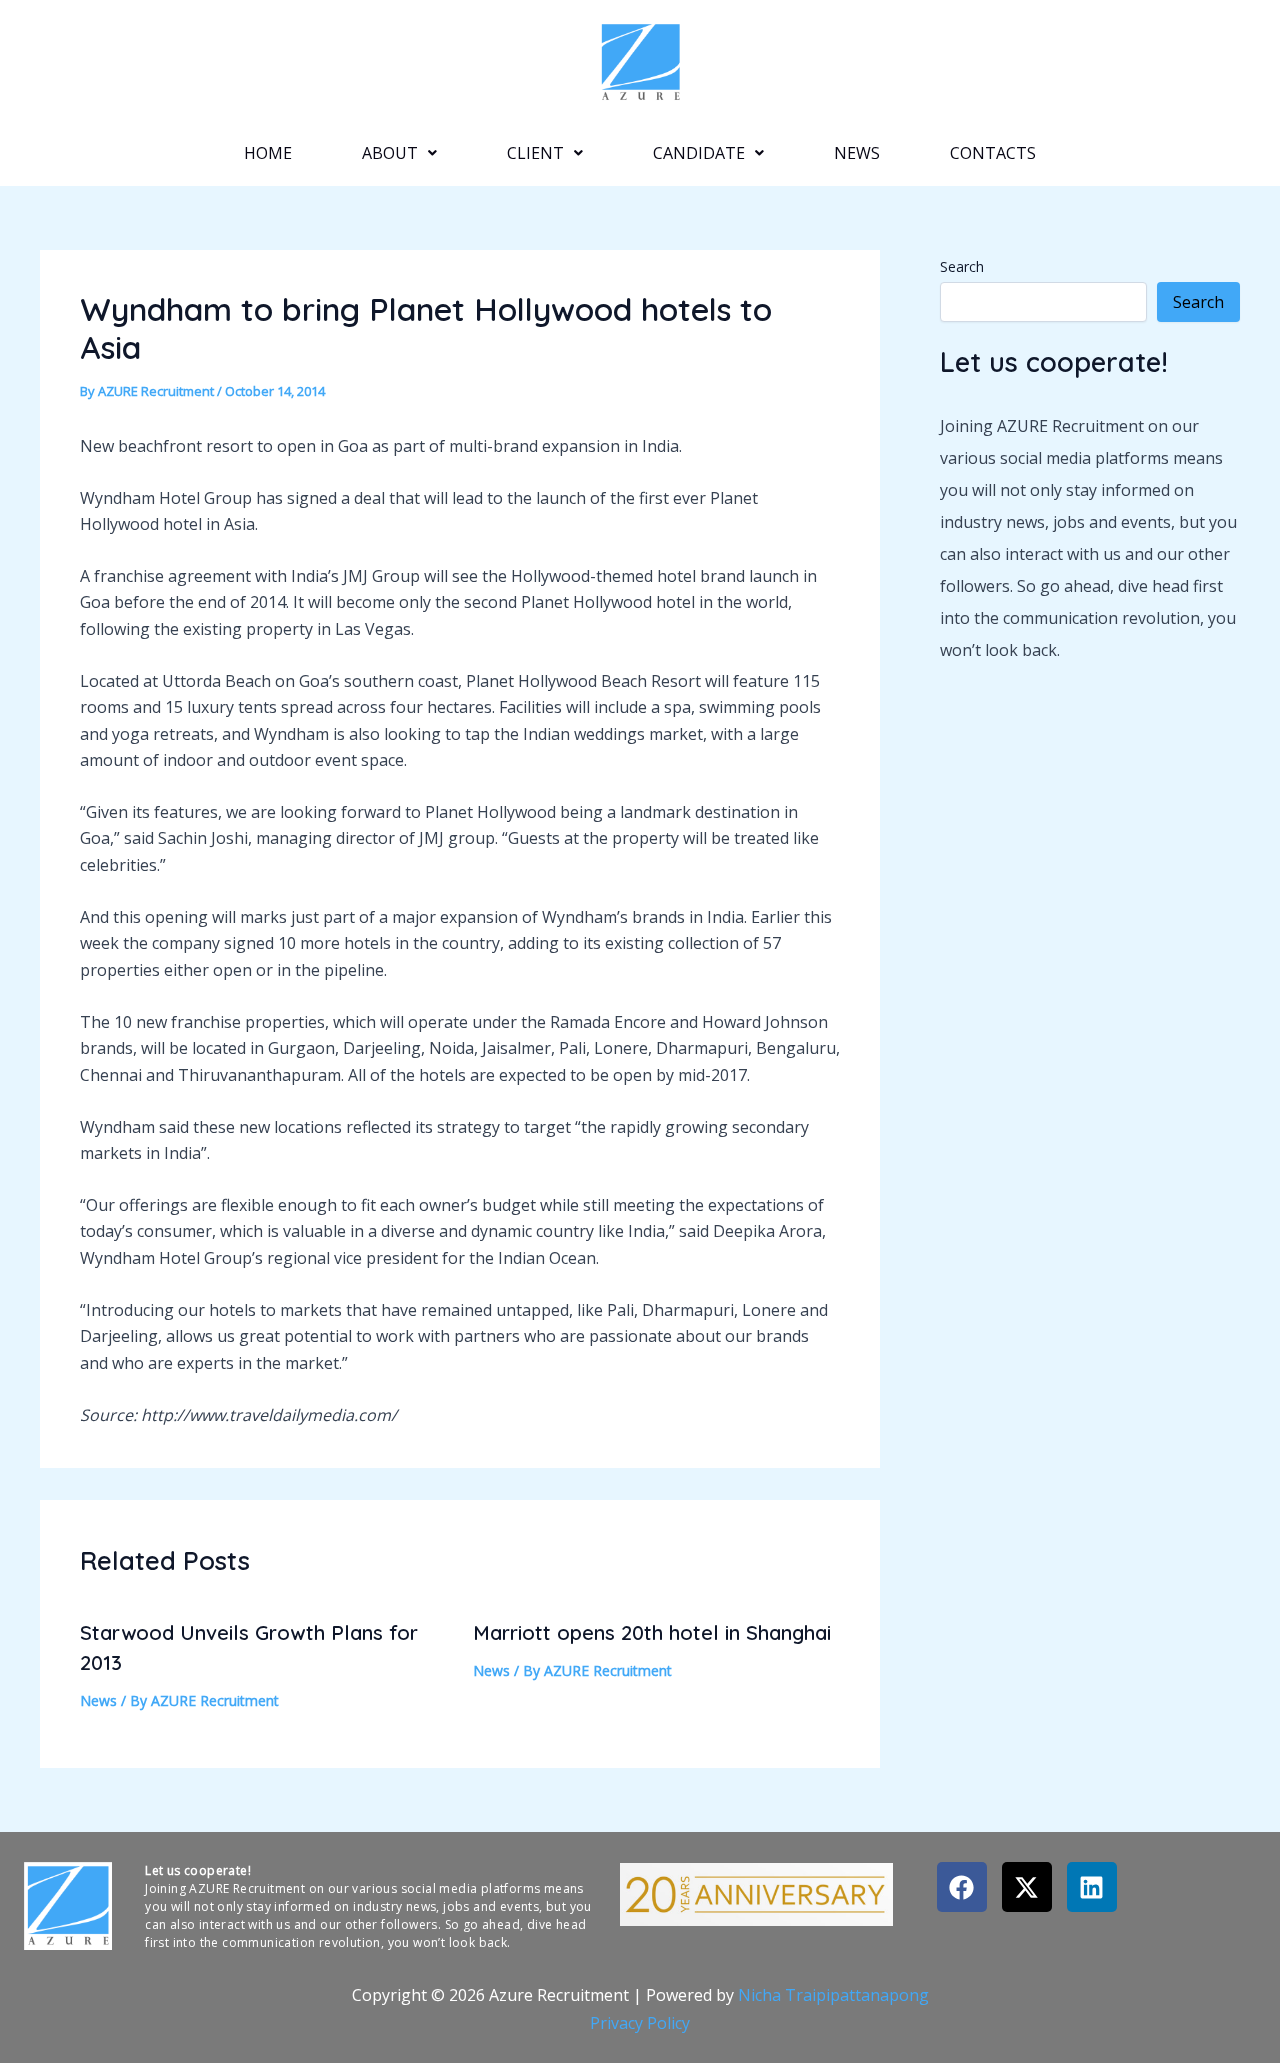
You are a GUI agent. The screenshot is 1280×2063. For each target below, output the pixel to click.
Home (268, 153)
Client (535, 153)
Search (962, 266)
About (390, 153)
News (857, 153)
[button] (399, 153)
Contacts (993, 153)
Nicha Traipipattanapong (833, 1995)
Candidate (699, 153)
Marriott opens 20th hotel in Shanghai (652, 1632)
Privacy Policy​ (640, 2023)
